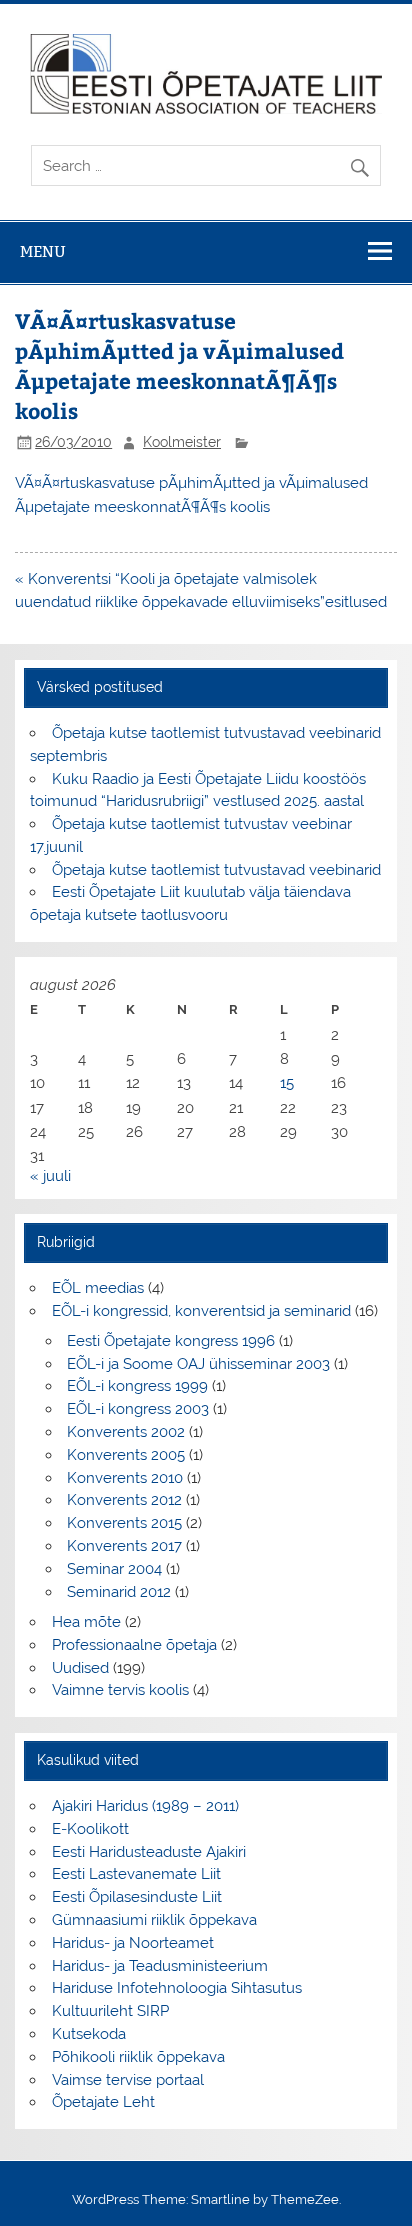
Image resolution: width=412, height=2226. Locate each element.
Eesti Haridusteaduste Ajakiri (149, 1852)
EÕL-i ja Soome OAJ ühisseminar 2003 (198, 1364)
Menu (43, 251)
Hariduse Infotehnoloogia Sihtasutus (177, 1988)
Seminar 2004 (114, 1569)
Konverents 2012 (124, 1500)
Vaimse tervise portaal (128, 2080)
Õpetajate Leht (103, 2102)
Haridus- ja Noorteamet (133, 1943)
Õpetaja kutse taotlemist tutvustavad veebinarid (216, 870)
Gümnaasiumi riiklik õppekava (154, 1920)
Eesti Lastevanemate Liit (136, 1874)
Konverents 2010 (125, 1478)
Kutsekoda (89, 2034)
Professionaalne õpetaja (134, 1645)
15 (287, 1083)
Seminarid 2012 (119, 1592)
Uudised (80, 1668)
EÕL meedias (98, 1288)
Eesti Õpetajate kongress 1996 (171, 1341)
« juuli (50, 1176)
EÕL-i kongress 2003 (138, 1409)
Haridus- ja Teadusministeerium (160, 1966)
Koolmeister (182, 442)
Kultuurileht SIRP (110, 2011)
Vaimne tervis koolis (120, 1690)
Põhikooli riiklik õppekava (138, 2057)
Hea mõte (86, 1622)
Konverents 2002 (126, 1432)
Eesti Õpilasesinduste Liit (137, 1897)
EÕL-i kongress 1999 (137, 1386)
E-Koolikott (90, 1829)
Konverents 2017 (124, 1546)
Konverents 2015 (124, 1523)
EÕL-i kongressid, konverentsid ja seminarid (201, 1311)
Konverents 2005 (126, 1455)
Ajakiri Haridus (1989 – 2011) (145, 1806)
